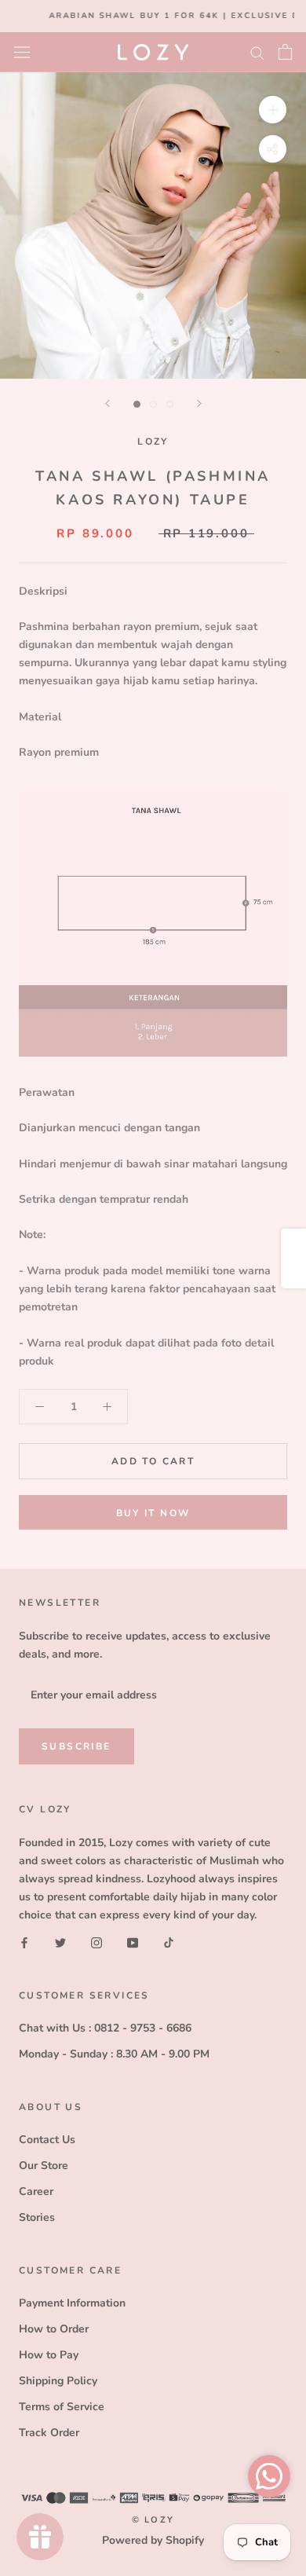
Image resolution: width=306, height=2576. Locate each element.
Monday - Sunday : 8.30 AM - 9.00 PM (114, 2054)
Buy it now (153, 1513)
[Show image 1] (137, 404)
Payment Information (72, 2303)
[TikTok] (169, 1942)
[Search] (257, 52)
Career (36, 2191)
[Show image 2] (153, 404)
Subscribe (76, 1746)
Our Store (44, 2166)
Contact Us (47, 2140)
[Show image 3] (170, 404)
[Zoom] (273, 109)
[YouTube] (133, 1942)
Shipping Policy (58, 2381)
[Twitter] (60, 1942)
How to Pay (49, 2355)
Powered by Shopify (153, 2540)
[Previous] (107, 403)
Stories (37, 2217)
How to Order (54, 2329)
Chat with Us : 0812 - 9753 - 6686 (105, 2028)
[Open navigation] (22, 51)
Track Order (49, 2433)
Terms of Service (62, 2407)
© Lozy (153, 2520)
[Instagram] (97, 1942)
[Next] (199, 403)
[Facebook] (24, 1942)
